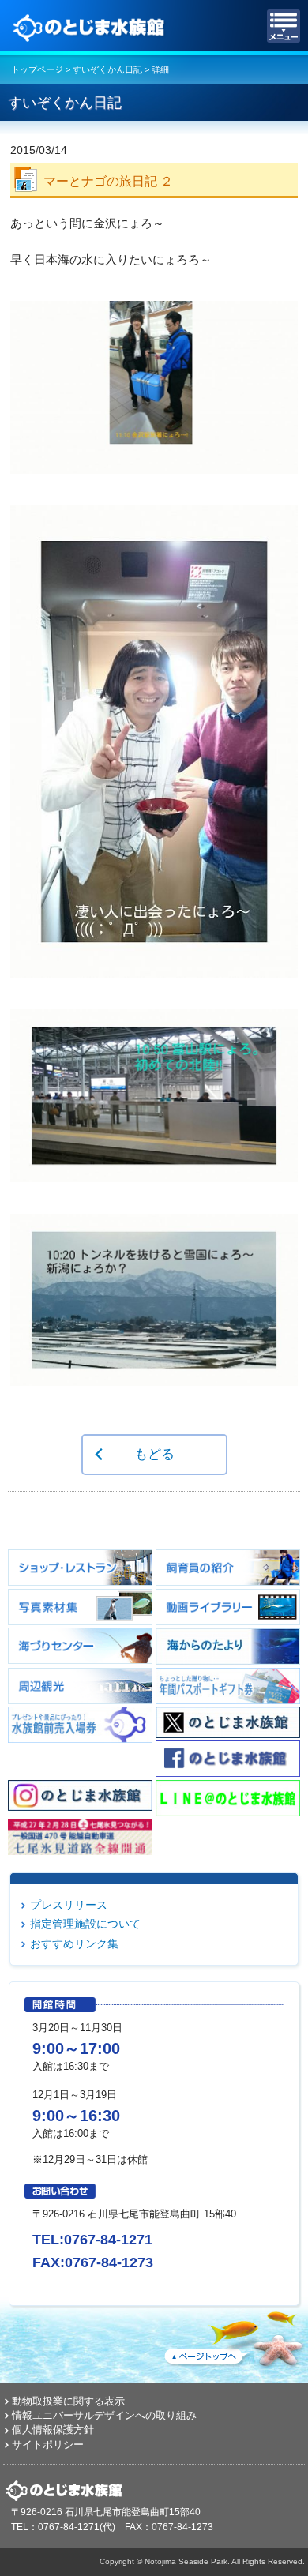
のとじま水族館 (91, 26)
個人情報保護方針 (53, 2430)
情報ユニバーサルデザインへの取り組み (104, 2415)
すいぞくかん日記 (107, 69)
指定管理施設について (85, 1924)
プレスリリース (69, 1905)
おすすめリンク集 (74, 1943)
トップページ (37, 69)
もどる (154, 1454)
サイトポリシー (48, 2445)
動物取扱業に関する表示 (68, 2401)
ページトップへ (233, 2336)
